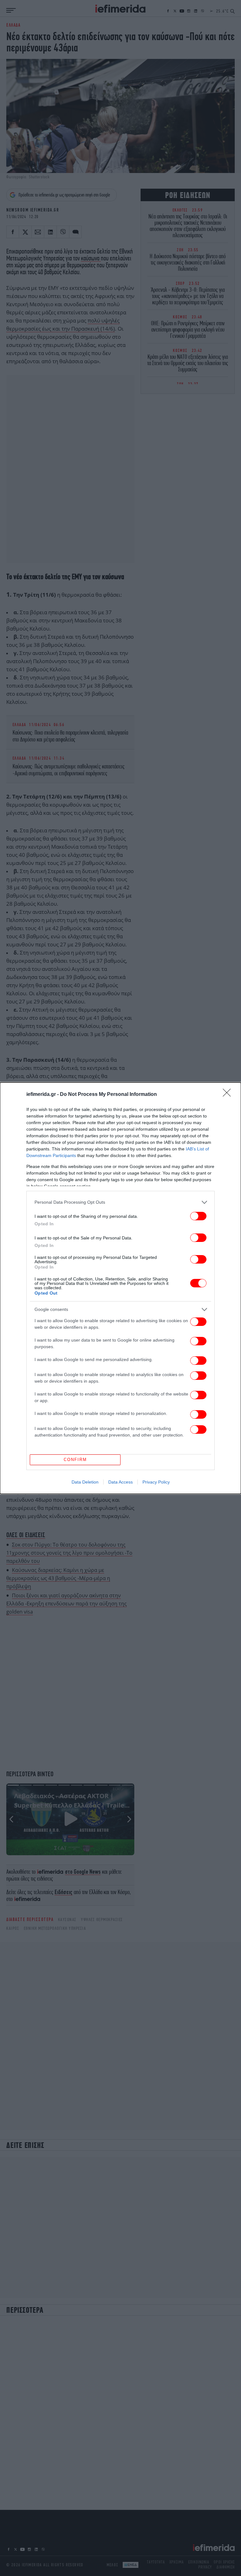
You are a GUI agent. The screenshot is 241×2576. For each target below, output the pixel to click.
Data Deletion (85, 1482)
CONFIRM (75, 1460)
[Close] (229, 1095)
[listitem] (120, 1202)
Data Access (120, 1482)
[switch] (198, 1216)
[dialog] (120, 1288)
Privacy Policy (156, 1482)
